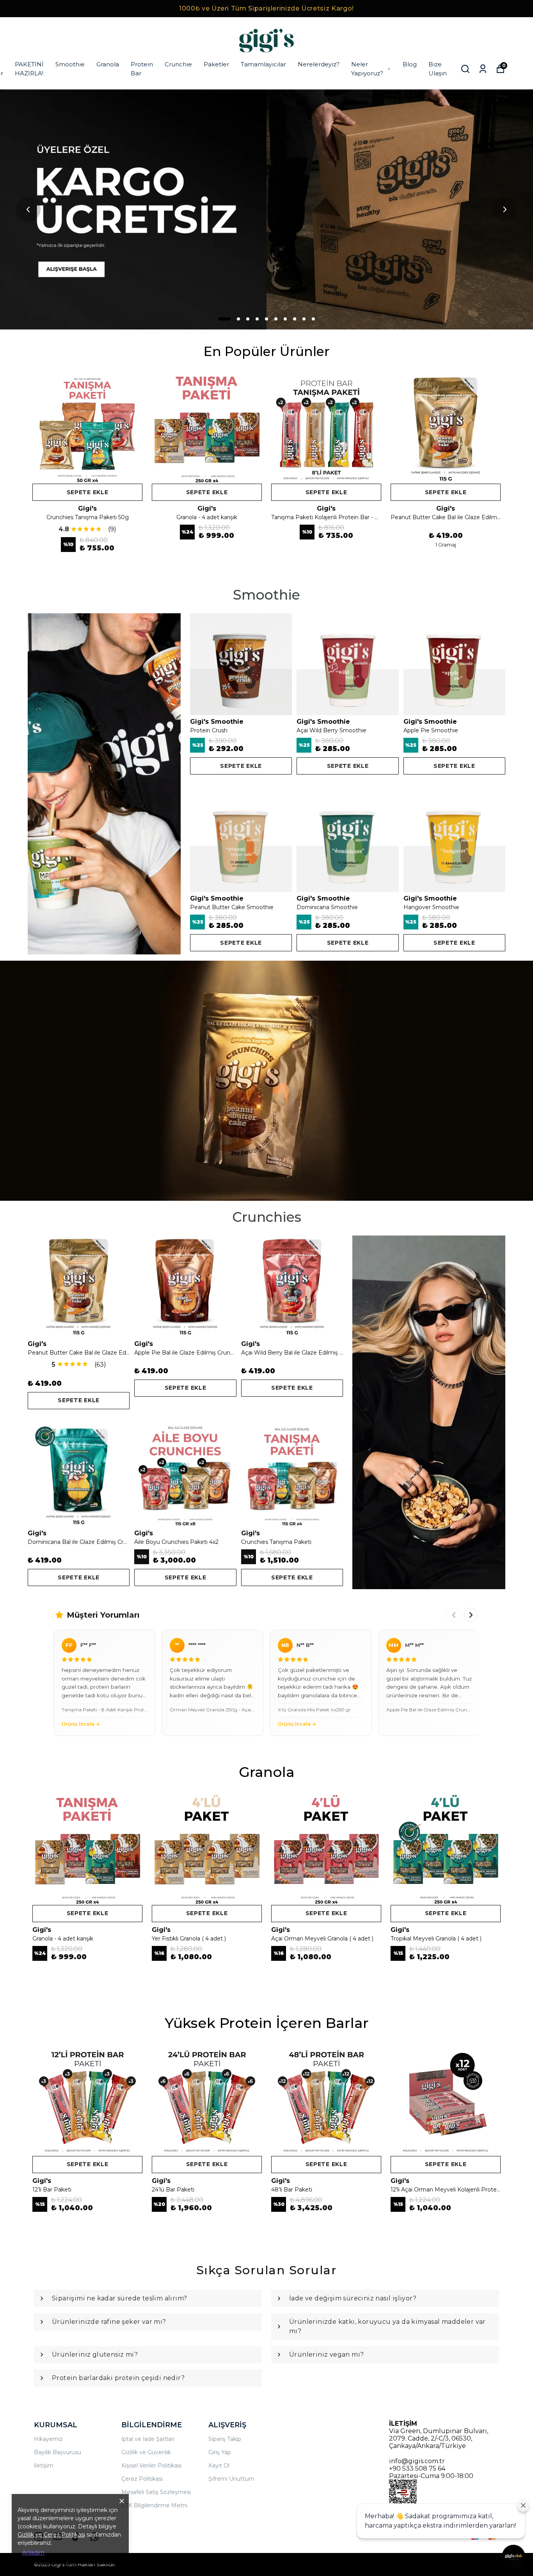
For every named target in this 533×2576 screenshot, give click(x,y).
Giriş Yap (220, 2452)
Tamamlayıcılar (263, 64)
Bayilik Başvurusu (58, 2452)
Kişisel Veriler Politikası (151, 2466)
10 (313, 319)
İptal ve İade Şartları (148, 2439)
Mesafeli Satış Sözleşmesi (156, 2492)
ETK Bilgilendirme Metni (154, 2505)
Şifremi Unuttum (231, 2479)
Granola (108, 64)
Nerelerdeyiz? (319, 64)
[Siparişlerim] (483, 69)
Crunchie (178, 64)
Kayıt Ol (219, 2466)
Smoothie (70, 64)
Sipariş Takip (225, 2439)
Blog (410, 64)
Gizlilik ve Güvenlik (146, 2452)
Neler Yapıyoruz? (367, 69)
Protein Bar (142, 69)
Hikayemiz (48, 2439)
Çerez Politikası (142, 2479)
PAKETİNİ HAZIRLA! (29, 69)
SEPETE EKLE (88, 492)
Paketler (216, 64)
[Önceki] (454, 1615)
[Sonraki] (471, 1615)
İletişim (44, 2466)
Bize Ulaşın (438, 69)
